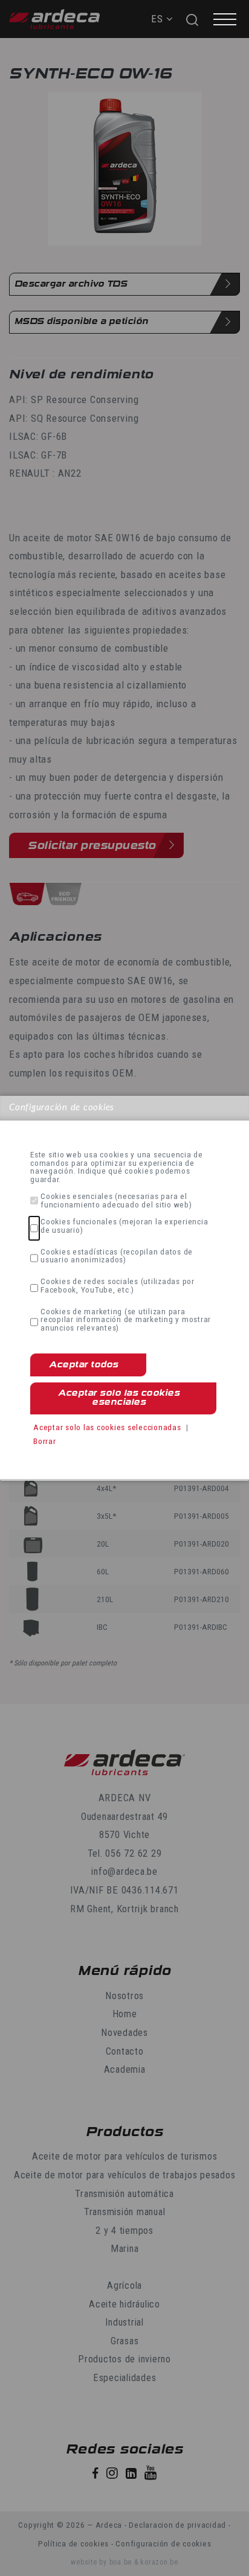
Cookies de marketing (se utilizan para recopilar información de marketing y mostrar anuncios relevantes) (126, 1320)
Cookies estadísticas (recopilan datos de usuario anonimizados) (117, 1256)
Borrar (45, 1441)
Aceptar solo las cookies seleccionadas (107, 1427)
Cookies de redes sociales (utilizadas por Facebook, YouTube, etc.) (118, 1286)
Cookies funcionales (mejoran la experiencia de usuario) (124, 1226)
